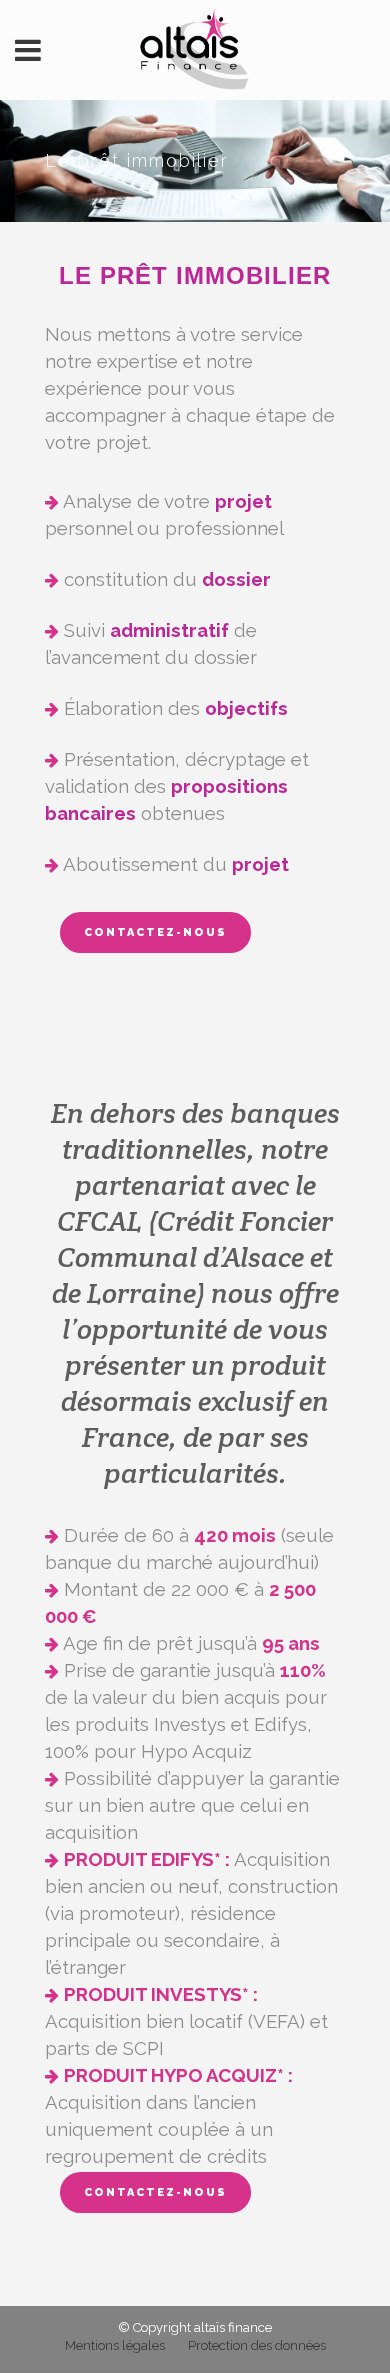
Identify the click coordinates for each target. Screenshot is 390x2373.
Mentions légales (115, 2345)
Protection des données (257, 2345)
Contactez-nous (155, 932)
